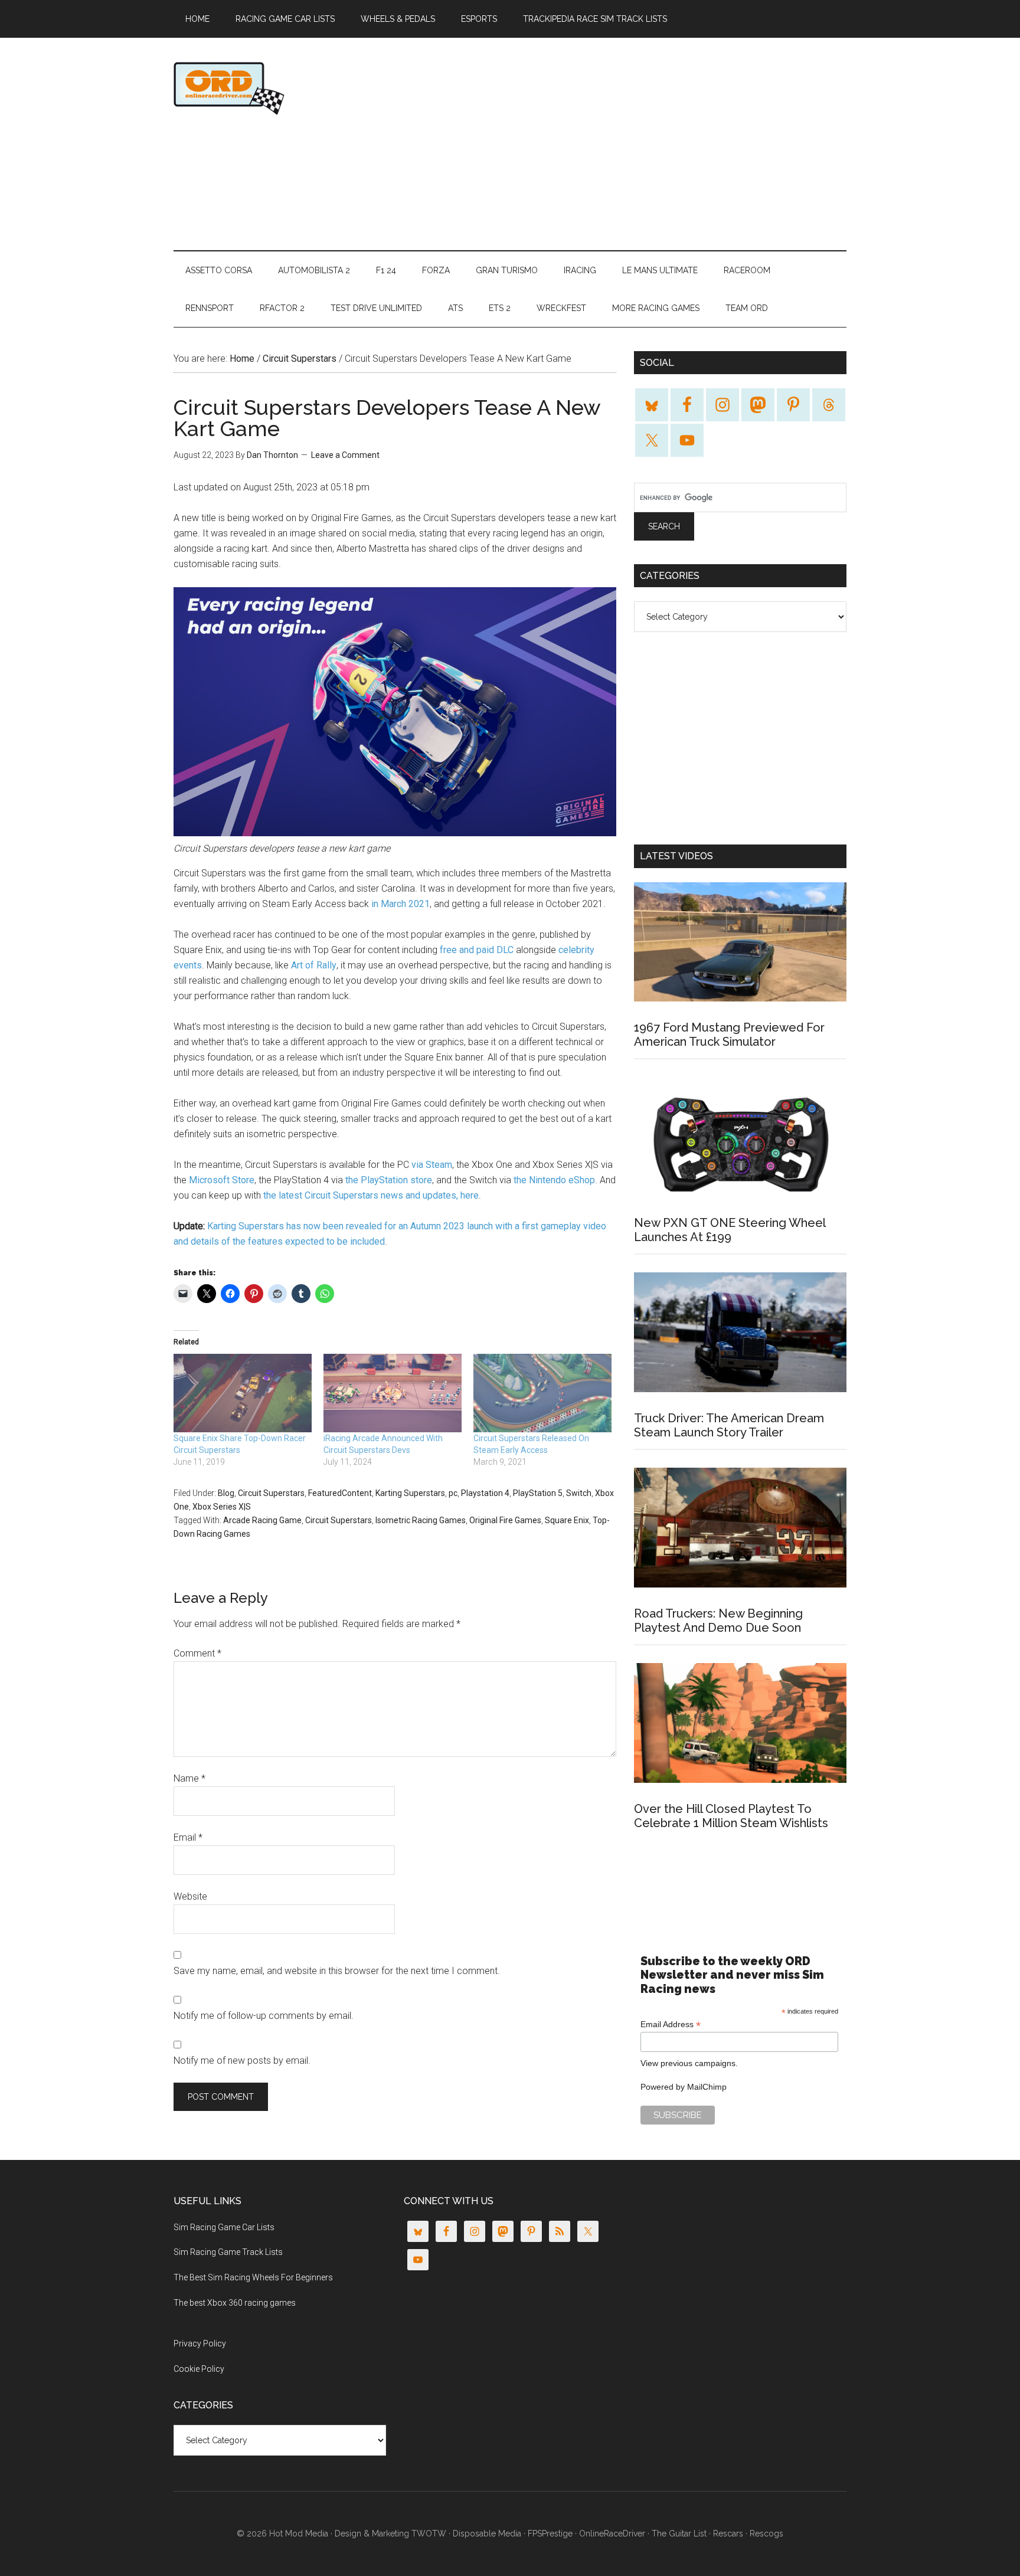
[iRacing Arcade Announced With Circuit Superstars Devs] (393, 1393)
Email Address (671, 2025)
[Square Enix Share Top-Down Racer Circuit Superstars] (243, 1393)
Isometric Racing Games (421, 1520)
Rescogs (766, 2534)
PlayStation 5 (538, 1493)
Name (189, 1778)
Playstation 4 (485, 1493)
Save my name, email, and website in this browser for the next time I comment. (337, 1971)
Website (190, 1896)
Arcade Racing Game (262, 1520)
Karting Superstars (410, 1493)
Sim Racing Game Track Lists (228, 2252)
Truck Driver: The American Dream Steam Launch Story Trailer (729, 1425)
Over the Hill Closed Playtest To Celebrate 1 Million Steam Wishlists (731, 1816)
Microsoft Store (222, 1180)
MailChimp (707, 2087)
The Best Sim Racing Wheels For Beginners (253, 2277)
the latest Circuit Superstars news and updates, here (371, 1195)
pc (453, 1493)
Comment (197, 1653)
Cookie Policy (199, 2369)
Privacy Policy (200, 2343)
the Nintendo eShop (554, 1180)
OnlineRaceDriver (286, 88)
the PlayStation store (389, 1180)
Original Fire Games (505, 1520)
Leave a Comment (345, 455)
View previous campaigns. (689, 2063)
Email (188, 1837)
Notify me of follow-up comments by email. (264, 2016)
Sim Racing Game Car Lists (224, 2227)
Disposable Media (487, 2534)
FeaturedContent (340, 1493)
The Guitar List (679, 2534)
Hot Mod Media (299, 2534)
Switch (579, 1493)
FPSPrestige (550, 2534)
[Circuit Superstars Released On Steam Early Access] (542, 1393)
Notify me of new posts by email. (242, 2061)
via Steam (432, 1165)
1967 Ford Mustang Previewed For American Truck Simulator (729, 1035)
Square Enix (567, 1520)
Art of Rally (314, 965)
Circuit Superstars (271, 1493)
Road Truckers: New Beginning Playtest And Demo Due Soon (718, 1621)
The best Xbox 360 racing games (235, 2303)
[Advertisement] (632, 144)
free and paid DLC (477, 950)
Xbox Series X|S (222, 1507)
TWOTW (429, 2534)
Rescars (728, 2534)
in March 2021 (401, 904)
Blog (226, 1493)
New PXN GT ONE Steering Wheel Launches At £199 (730, 1230)
